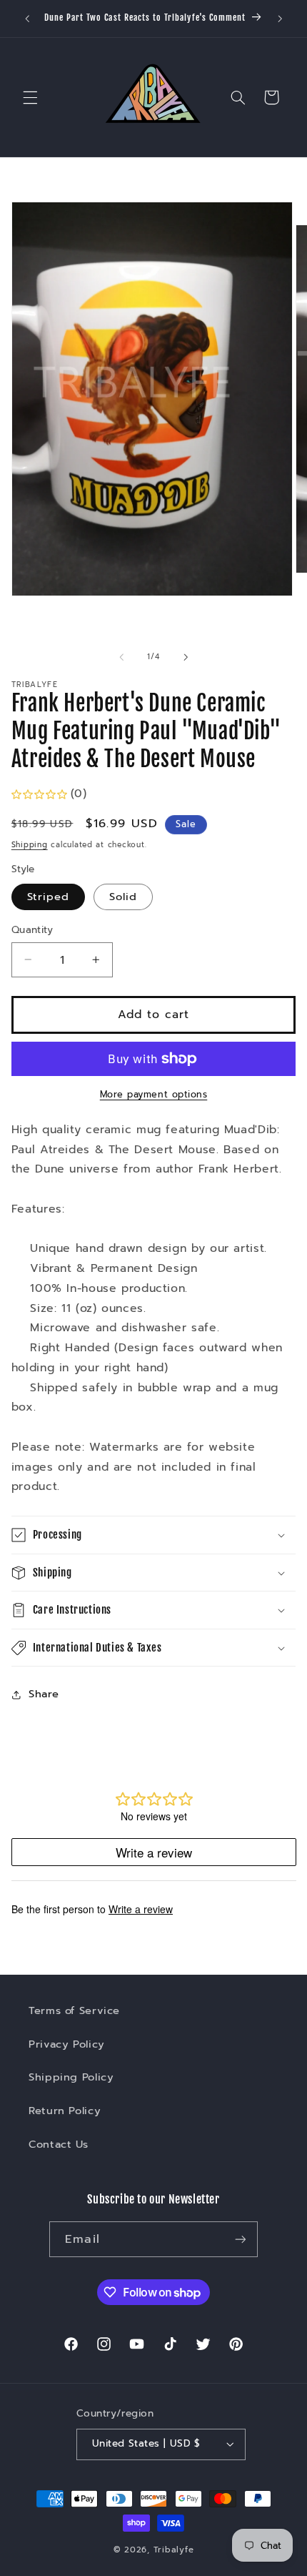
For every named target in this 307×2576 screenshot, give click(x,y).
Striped (48, 897)
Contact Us (58, 2144)
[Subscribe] (240, 2239)
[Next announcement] (280, 19)
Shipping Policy (71, 2077)
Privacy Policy (67, 2044)
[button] (30, 97)
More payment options (154, 1095)
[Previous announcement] (27, 19)
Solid (123, 897)
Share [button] (44, 1694)
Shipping (30, 845)
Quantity (32, 930)
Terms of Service (74, 2010)
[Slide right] (186, 657)
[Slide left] (121, 657)
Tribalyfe (174, 2550)
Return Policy (65, 2111)
